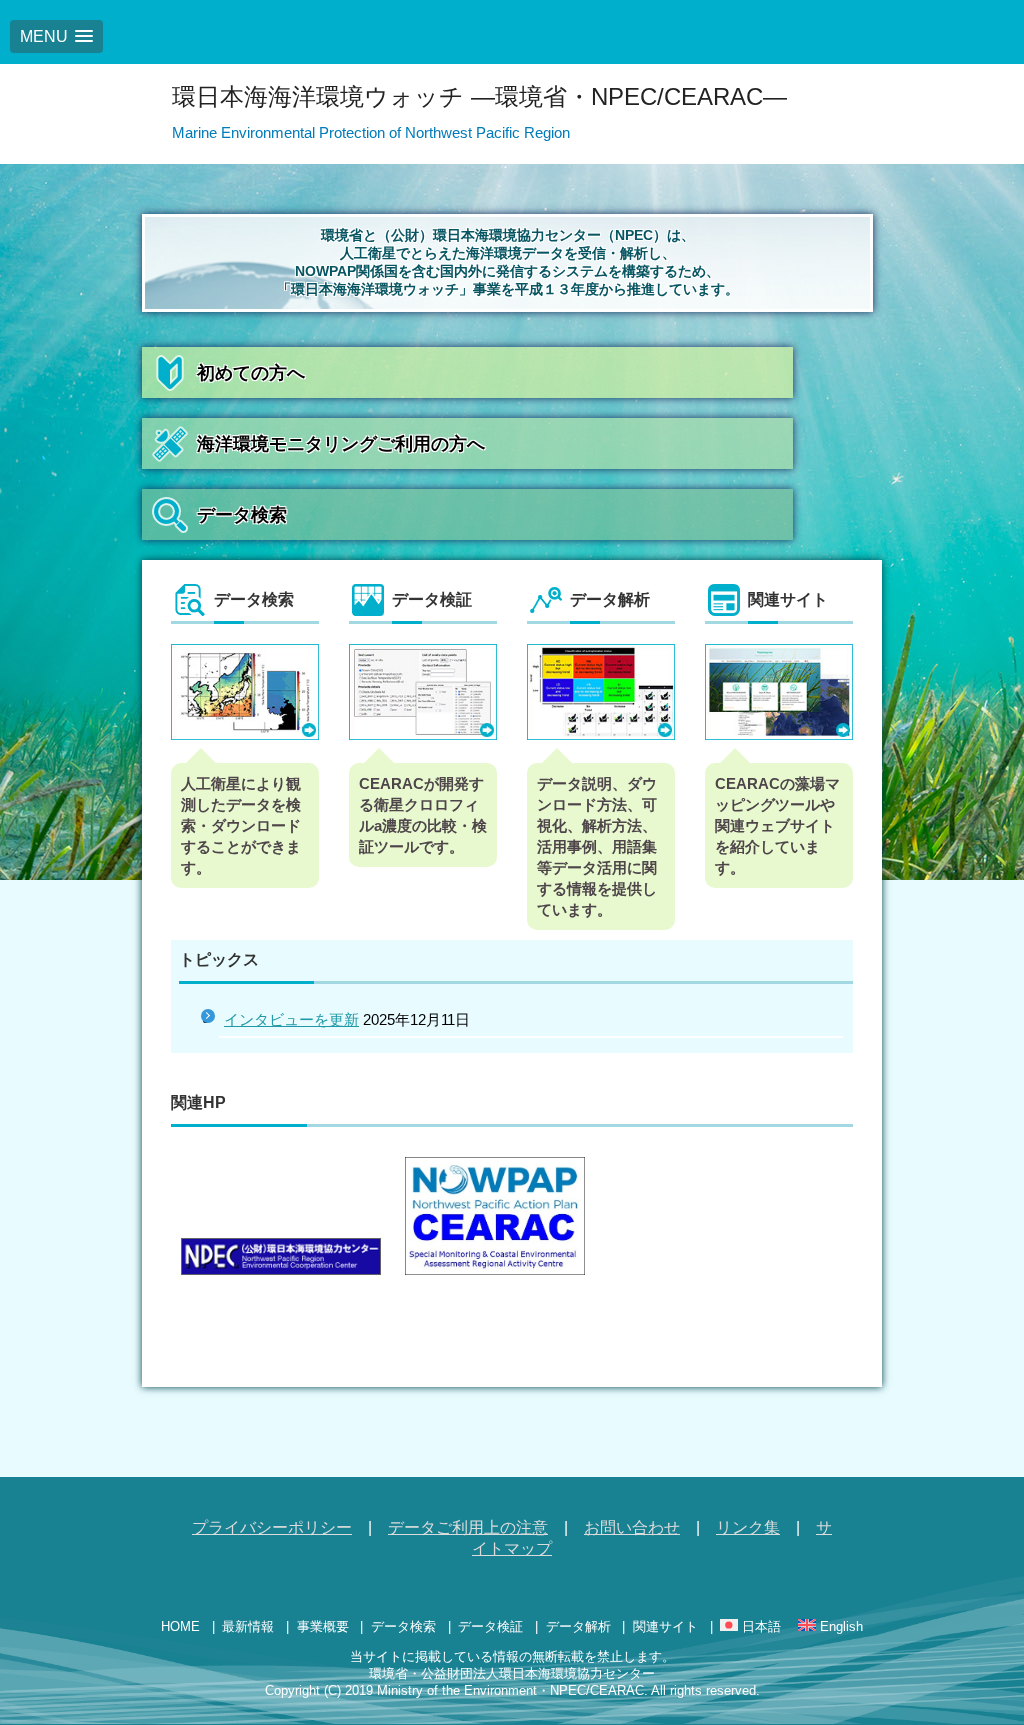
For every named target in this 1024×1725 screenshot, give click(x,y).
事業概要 (323, 1626)
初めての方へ (251, 373)
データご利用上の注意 (468, 1527)
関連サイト (665, 1626)
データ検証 (490, 1626)
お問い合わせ (632, 1527)
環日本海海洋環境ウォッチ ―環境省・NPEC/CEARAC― (479, 96)
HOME (180, 1626)
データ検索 (242, 515)
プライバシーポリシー (272, 1527)
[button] (56, 36)
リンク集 (748, 1527)
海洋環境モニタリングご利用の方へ (341, 444)
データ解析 (578, 1626)
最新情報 (248, 1626)
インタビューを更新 (291, 1019)
